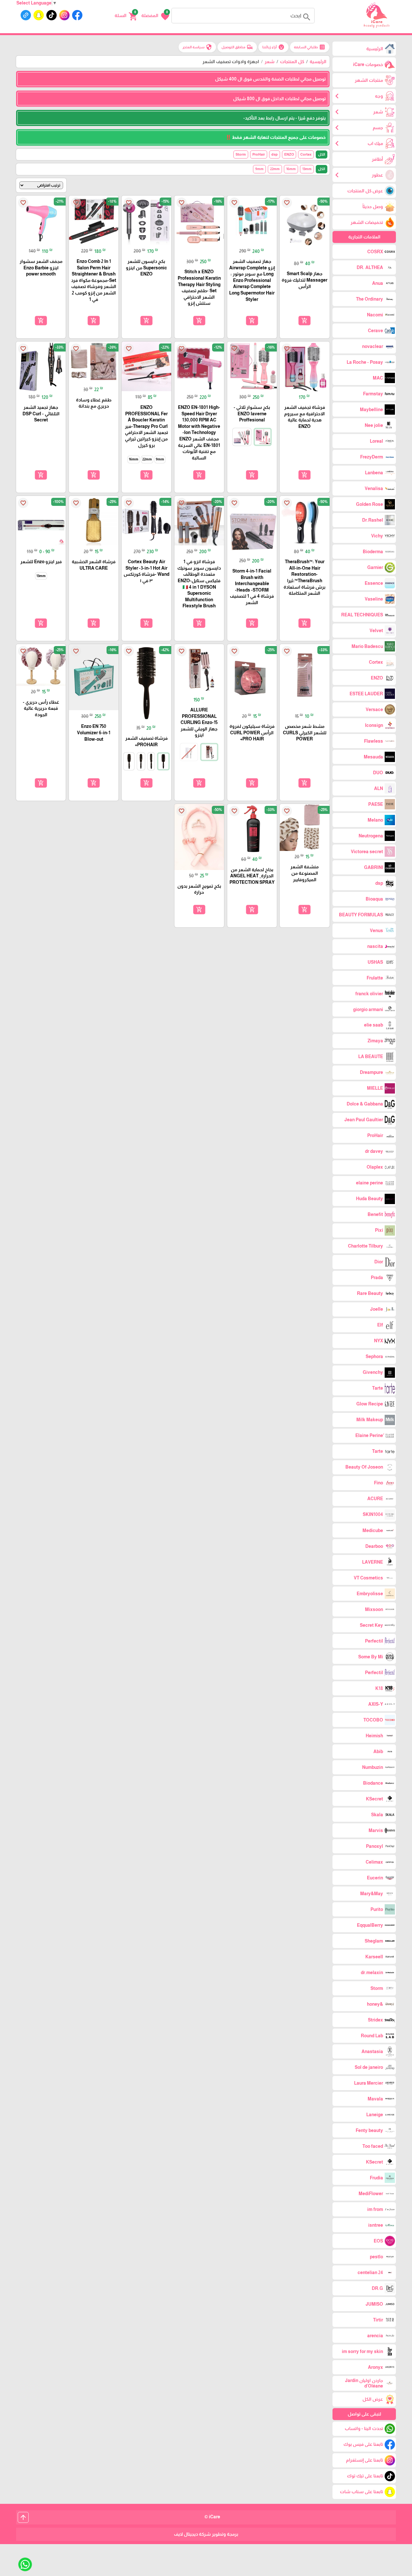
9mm (259, 169)
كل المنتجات (292, 62)
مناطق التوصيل (237, 47)
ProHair (259, 154)
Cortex (306, 154)
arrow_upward (23, 2517)
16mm (291, 169)
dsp (275, 154)
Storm (241, 154)
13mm (307, 169)
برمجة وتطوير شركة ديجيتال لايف (206, 2534)
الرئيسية (318, 62)
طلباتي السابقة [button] (310, 47)
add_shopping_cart (304, 321)
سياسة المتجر (197, 47)
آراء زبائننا (273, 47)
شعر (270, 62)
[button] (155, 16)
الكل (322, 154)
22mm (275, 169)
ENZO (289, 154)
